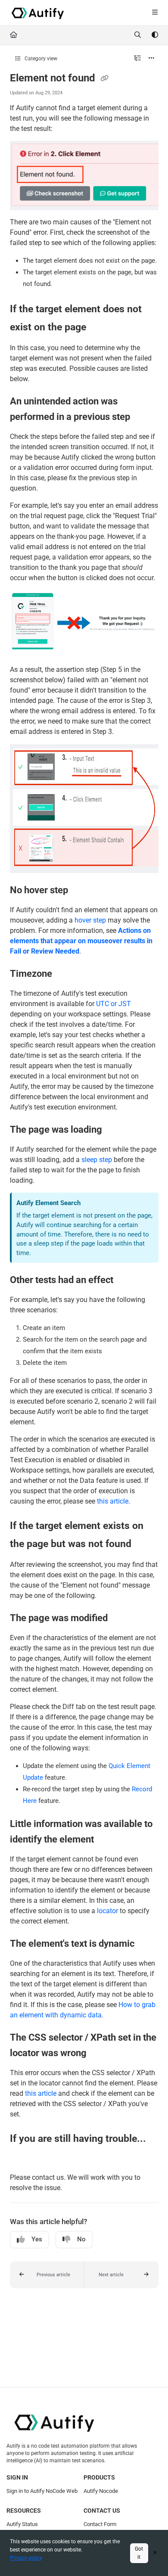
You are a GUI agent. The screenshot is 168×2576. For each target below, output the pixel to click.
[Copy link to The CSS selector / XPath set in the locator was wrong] (100, 2054)
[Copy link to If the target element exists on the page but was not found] (145, 1544)
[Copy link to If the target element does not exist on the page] (100, 328)
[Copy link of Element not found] (105, 79)
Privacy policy (26, 2558)
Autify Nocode (101, 2491)
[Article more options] (152, 59)
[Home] (38, 13)
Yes (37, 2239)
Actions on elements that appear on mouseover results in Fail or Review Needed (81, 941)
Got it (139, 2553)
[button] (47, 2275)
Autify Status (22, 2524)
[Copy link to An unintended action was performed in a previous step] (143, 417)
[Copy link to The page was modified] (121, 1619)
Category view (40, 59)
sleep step (97, 1160)
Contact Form (100, 2524)
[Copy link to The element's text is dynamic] (148, 1944)
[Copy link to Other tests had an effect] (127, 1280)
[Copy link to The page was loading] (115, 1130)
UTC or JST (114, 1004)
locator (107, 1911)
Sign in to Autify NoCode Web (42, 2491)
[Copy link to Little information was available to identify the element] (107, 1840)
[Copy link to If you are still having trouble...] (23, 2157)
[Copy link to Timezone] (65, 974)
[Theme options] (155, 35)
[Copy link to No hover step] (81, 891)
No (81, 2239)
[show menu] (155, 13)
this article (113, 1501)
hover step (90, 920)
